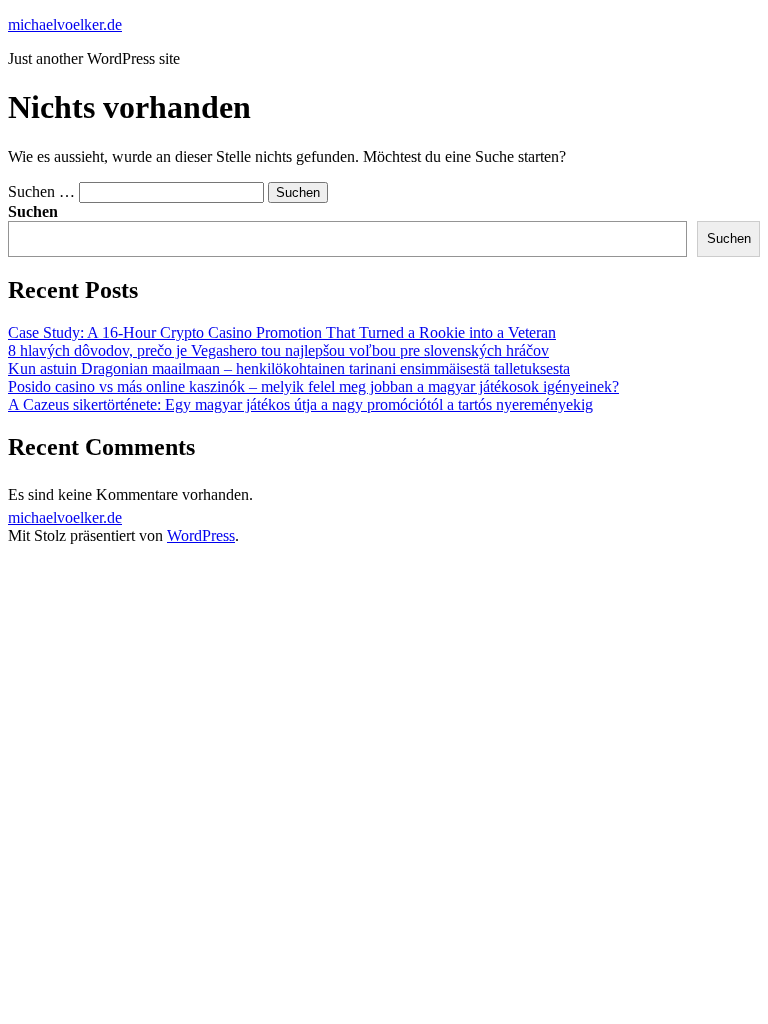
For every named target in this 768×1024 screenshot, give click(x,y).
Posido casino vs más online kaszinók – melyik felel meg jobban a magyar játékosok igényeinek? (313, 386)
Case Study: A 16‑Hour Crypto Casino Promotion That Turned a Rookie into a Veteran (282, 332)
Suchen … (41, 191)
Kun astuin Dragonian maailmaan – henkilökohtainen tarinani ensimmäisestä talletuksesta (289, 368)
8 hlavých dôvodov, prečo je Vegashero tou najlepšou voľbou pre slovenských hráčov (278, 350)
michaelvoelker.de (65, 24)
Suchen (33, 211)
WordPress (201, 535)
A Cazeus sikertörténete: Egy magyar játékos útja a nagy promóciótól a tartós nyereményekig (300, 404)
